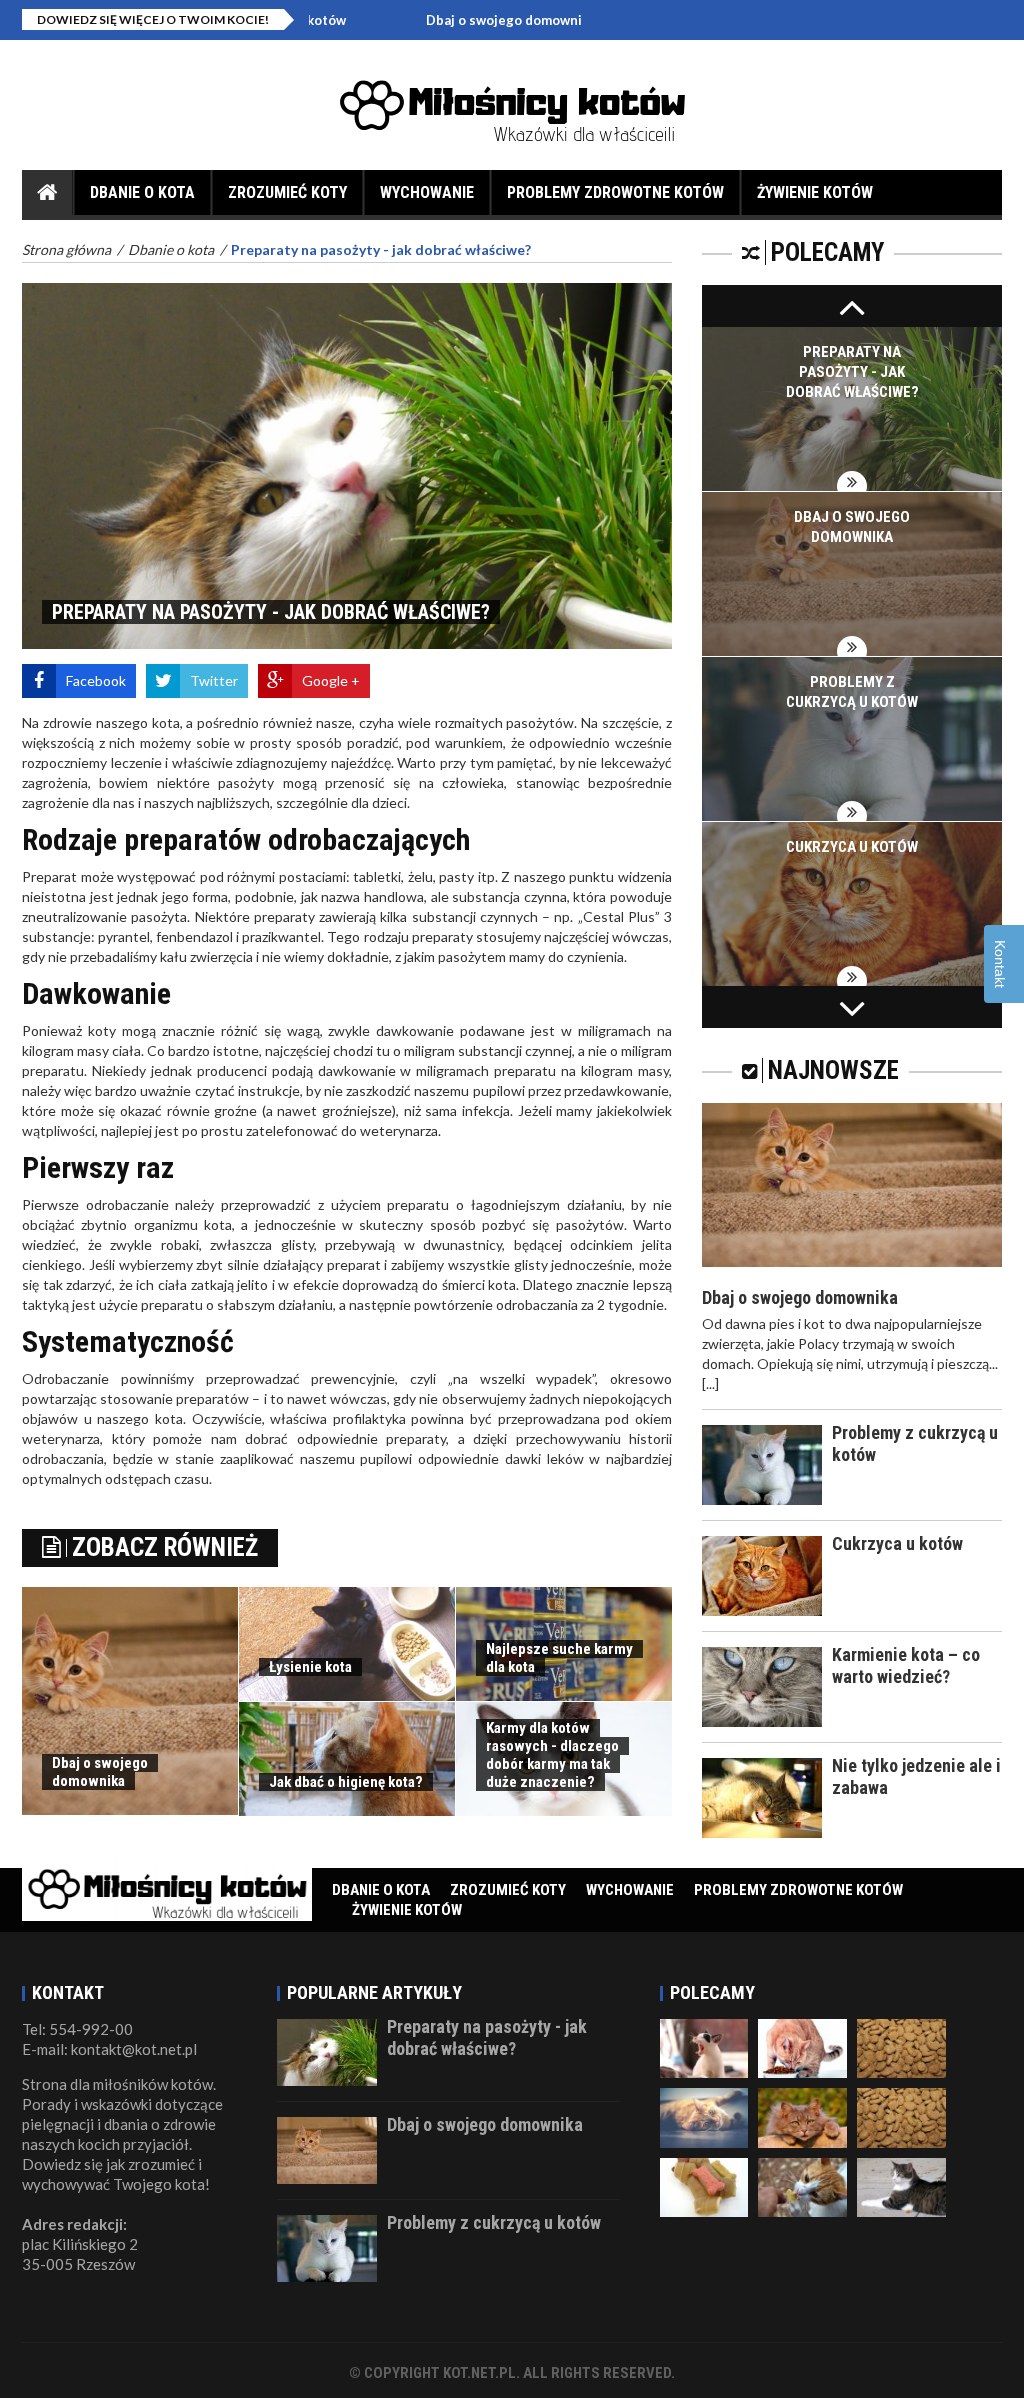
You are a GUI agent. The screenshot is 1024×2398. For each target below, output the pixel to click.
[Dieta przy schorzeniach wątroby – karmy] (704, 2185)
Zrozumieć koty (287, 192)
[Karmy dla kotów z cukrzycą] (704, 2046)
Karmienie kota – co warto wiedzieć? (906, 1665)
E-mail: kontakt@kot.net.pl (109, 2049)
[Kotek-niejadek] (901, 2116)
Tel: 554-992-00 (77, 2029)
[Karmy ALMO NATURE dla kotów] (901, 2046)
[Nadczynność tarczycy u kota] (704, 2116)
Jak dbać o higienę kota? (346, 1782)
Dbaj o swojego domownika (430, 20)
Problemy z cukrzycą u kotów (494, 2222)
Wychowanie (427, 192)
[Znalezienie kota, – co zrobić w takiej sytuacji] (802, 2185)
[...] (710, 1383)
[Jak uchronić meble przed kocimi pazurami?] (802, 2116)
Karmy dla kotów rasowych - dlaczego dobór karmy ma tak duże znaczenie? (552, 1755)
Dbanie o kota (142, 192)
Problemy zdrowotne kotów (615, 192)
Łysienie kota (310, 1667)
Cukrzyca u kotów (852, 847)
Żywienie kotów (815, 192)
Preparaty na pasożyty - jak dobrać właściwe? (852, 372)
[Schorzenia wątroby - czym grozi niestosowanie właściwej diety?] (901, 2185)
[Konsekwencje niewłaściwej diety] (802, 2046)
